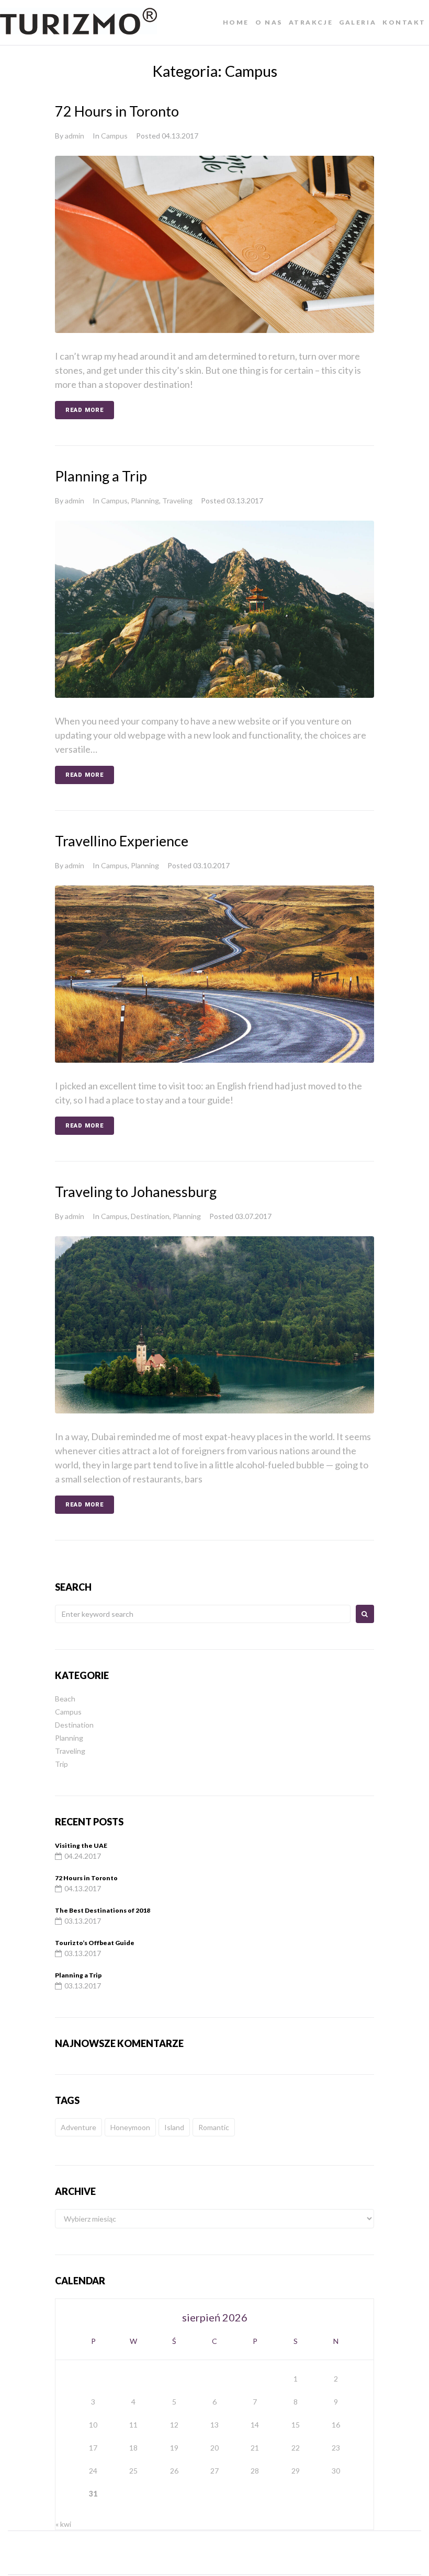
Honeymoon (130, 2127)
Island (174, 2127)
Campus (114, 136)
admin (75, 136)
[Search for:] (203, 1614)
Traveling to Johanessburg (136, 1192)
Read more (84, 410)
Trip (61, 1764)
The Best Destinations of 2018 (103, 1910)
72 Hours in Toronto (117, 111)
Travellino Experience (122, 841)
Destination (150, 1216)
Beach (65, 1699)
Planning (145, 501)
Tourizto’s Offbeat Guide (95, 1943)
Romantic (214, 2127)
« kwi (63, 2524)
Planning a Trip (101, 476)
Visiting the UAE (81, 1845)
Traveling (177, 501)
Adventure (78, 2127)
